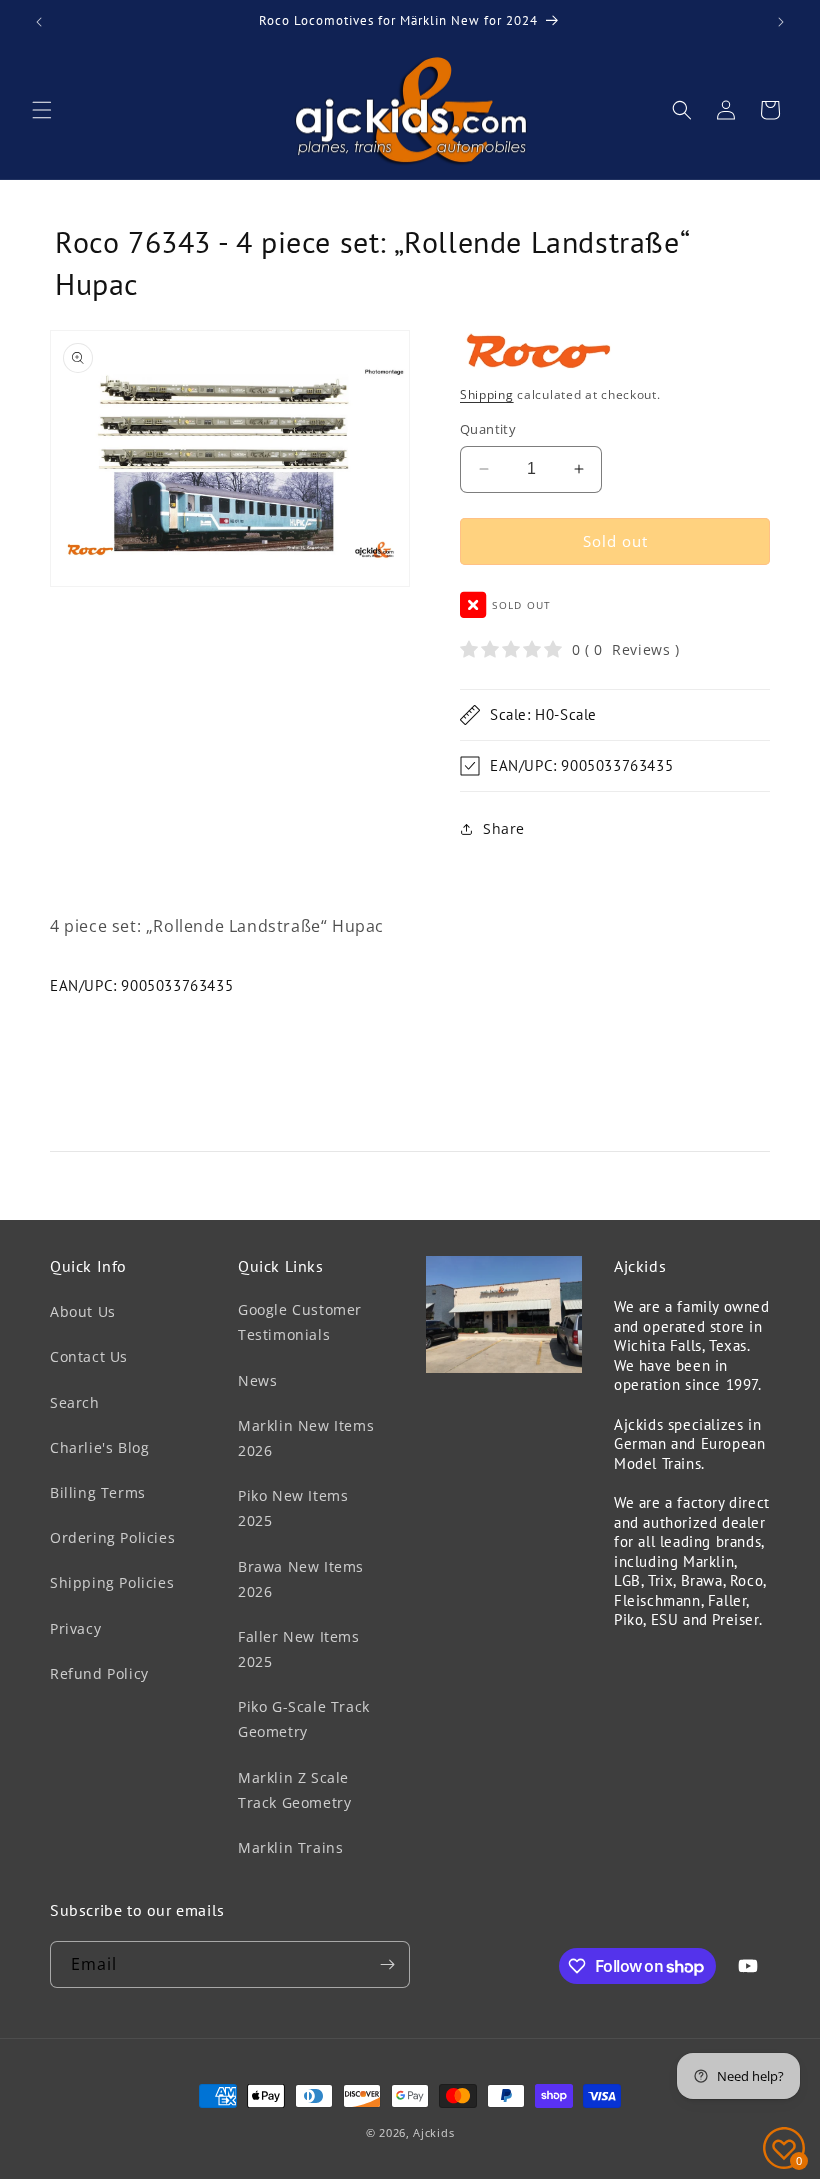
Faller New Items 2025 (299, 1649)
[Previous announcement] (39, 22)
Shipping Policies (112, 1582)
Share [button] (504, 828)
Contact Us (89, 1356)
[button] (42, 110)
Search (75, 1402)
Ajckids (433, 2132)
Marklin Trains (290, 1847)
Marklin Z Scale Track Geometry (294, 1790)
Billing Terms (98, 1492)
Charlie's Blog (99, 1447)
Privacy (75, 1628)
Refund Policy (99, 1673)
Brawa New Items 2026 (301, 1579)
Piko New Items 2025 (293, 1508)
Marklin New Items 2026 (306, 1438)
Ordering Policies (112, 1537)
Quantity (488, 429)
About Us (83, 1311)
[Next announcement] (781, 22)
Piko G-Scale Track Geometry (304, 1719)
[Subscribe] (387, 1964)
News (257, 1380)
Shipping (487, 394)
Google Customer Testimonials (300, 1322)
